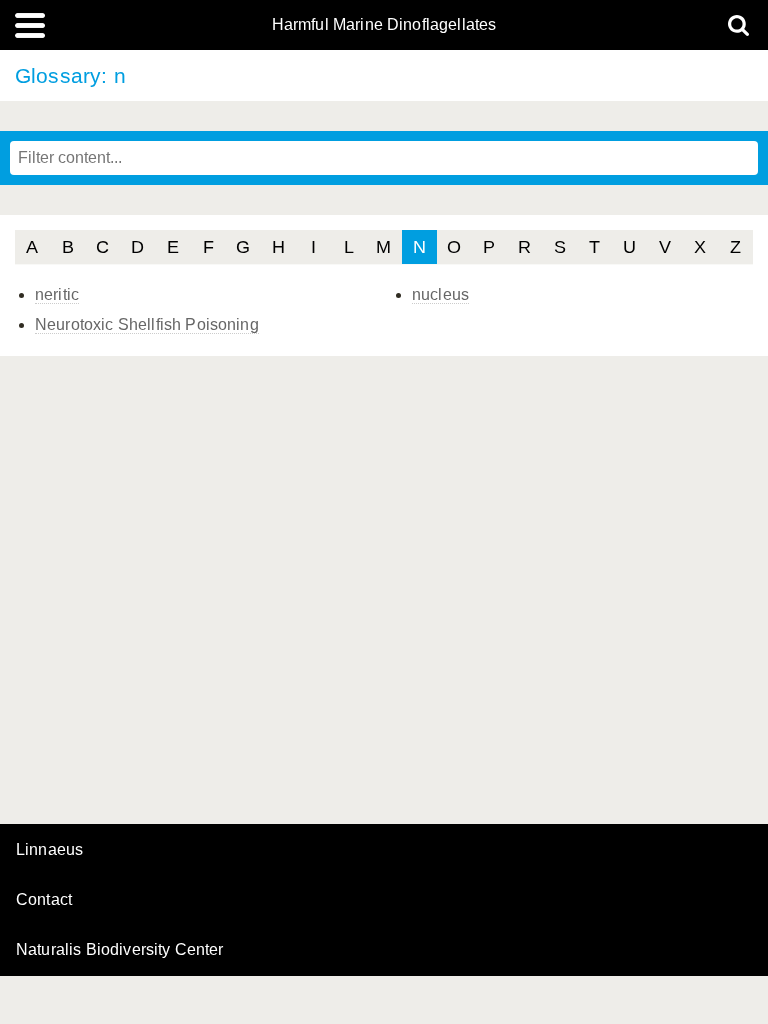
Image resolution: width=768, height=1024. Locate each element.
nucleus (440, 294)
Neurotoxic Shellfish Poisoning (147, 324)
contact (44, 899)
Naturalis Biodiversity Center (120, 950)
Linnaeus (49, 850)
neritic (57, 294)
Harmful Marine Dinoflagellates (384, 25)
